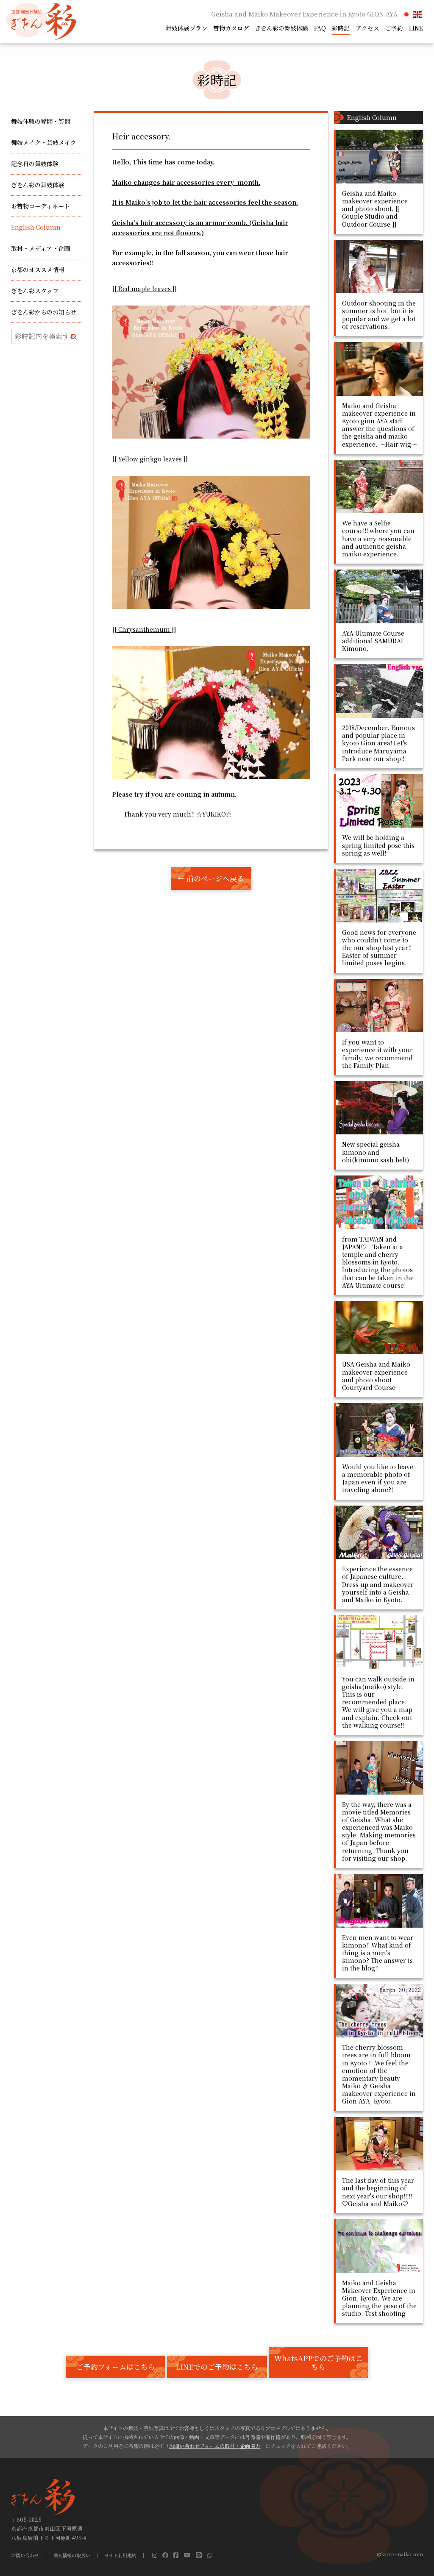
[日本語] (407, 14)
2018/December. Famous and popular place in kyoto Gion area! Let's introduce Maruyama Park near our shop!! (378, 743)
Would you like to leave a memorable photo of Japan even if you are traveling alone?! (378, 1478)
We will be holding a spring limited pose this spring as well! (378, 845)
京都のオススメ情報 (38, 270)
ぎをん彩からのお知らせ (44, 312)
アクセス (367, 28)
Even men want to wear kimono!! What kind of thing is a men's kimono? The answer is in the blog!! (378, 1953)
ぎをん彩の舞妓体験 (281, 28)
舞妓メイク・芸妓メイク (44, 142)
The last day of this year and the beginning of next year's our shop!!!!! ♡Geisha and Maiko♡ (378, 2192)
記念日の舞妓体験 (35, 164)
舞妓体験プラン (186, 28)
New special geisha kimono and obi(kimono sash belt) (376, 1152)
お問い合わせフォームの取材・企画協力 (215, 2446)
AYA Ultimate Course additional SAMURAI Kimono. (373, 641)
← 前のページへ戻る (211, 878)
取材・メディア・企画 (40, 248)
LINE (416, 28)
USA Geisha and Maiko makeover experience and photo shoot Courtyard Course (376, 1376)
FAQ (320, 28)
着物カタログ (231, 28)
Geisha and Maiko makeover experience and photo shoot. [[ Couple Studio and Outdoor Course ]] (375, 209)
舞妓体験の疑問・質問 (41, 121)
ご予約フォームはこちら (116, 2367)
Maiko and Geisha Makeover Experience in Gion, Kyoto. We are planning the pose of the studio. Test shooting (379, 2298)
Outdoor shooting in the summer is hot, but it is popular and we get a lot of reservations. (379, 315)
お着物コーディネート (40, 206)
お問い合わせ (25, 2555)
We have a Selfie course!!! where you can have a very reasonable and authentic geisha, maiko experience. (378, 538)
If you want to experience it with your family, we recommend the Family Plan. (377, 1054)
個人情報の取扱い (72, 2555)
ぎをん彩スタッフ (35, 291)
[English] (418, 14)
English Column (36, 227)
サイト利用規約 (120, 2555)
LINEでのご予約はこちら (217, 2367)
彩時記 (341, 28)
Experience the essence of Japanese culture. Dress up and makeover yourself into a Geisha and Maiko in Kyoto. (378, 1584)
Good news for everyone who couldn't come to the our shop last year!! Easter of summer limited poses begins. (379, 948)
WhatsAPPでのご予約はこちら (319, 2362)
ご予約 (394, 28)
